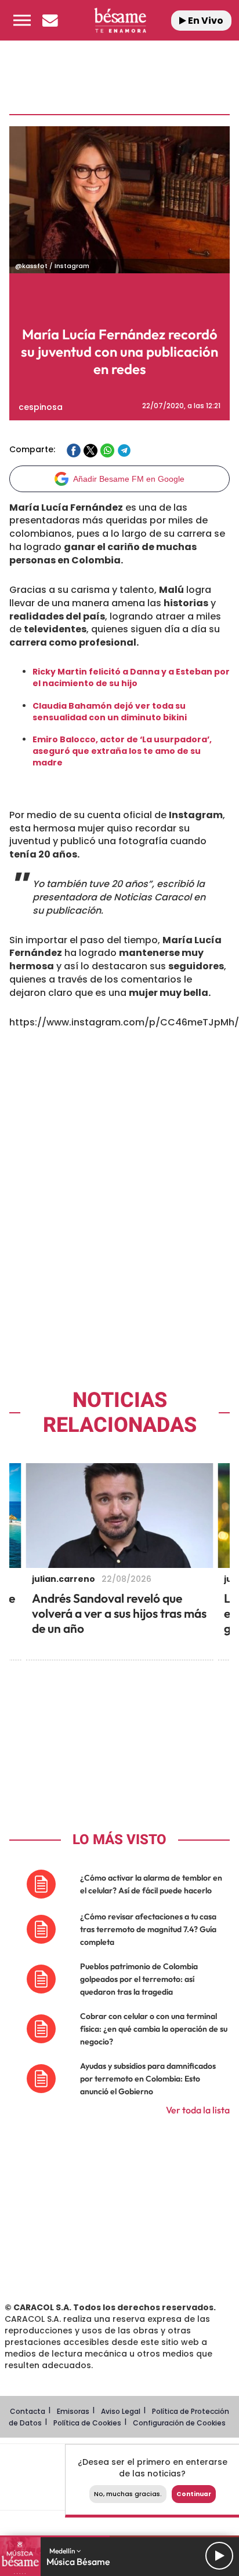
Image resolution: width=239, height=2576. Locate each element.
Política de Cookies (87, 2423)
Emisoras (73, 2411)
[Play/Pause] (219, 2556)
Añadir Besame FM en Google (129, 479)
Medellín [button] (63, 2551)
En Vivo (205, 21)
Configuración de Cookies (179, 2423)
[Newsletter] (50, 20)
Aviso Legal (121, 2411)
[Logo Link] (120, 20)
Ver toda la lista (198, 2110)
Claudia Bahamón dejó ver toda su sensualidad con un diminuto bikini (110, 712)
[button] (22, 20)
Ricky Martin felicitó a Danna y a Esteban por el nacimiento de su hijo (131, 677)
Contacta (28, 2411)
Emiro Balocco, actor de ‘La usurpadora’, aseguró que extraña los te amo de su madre (122, 751)
